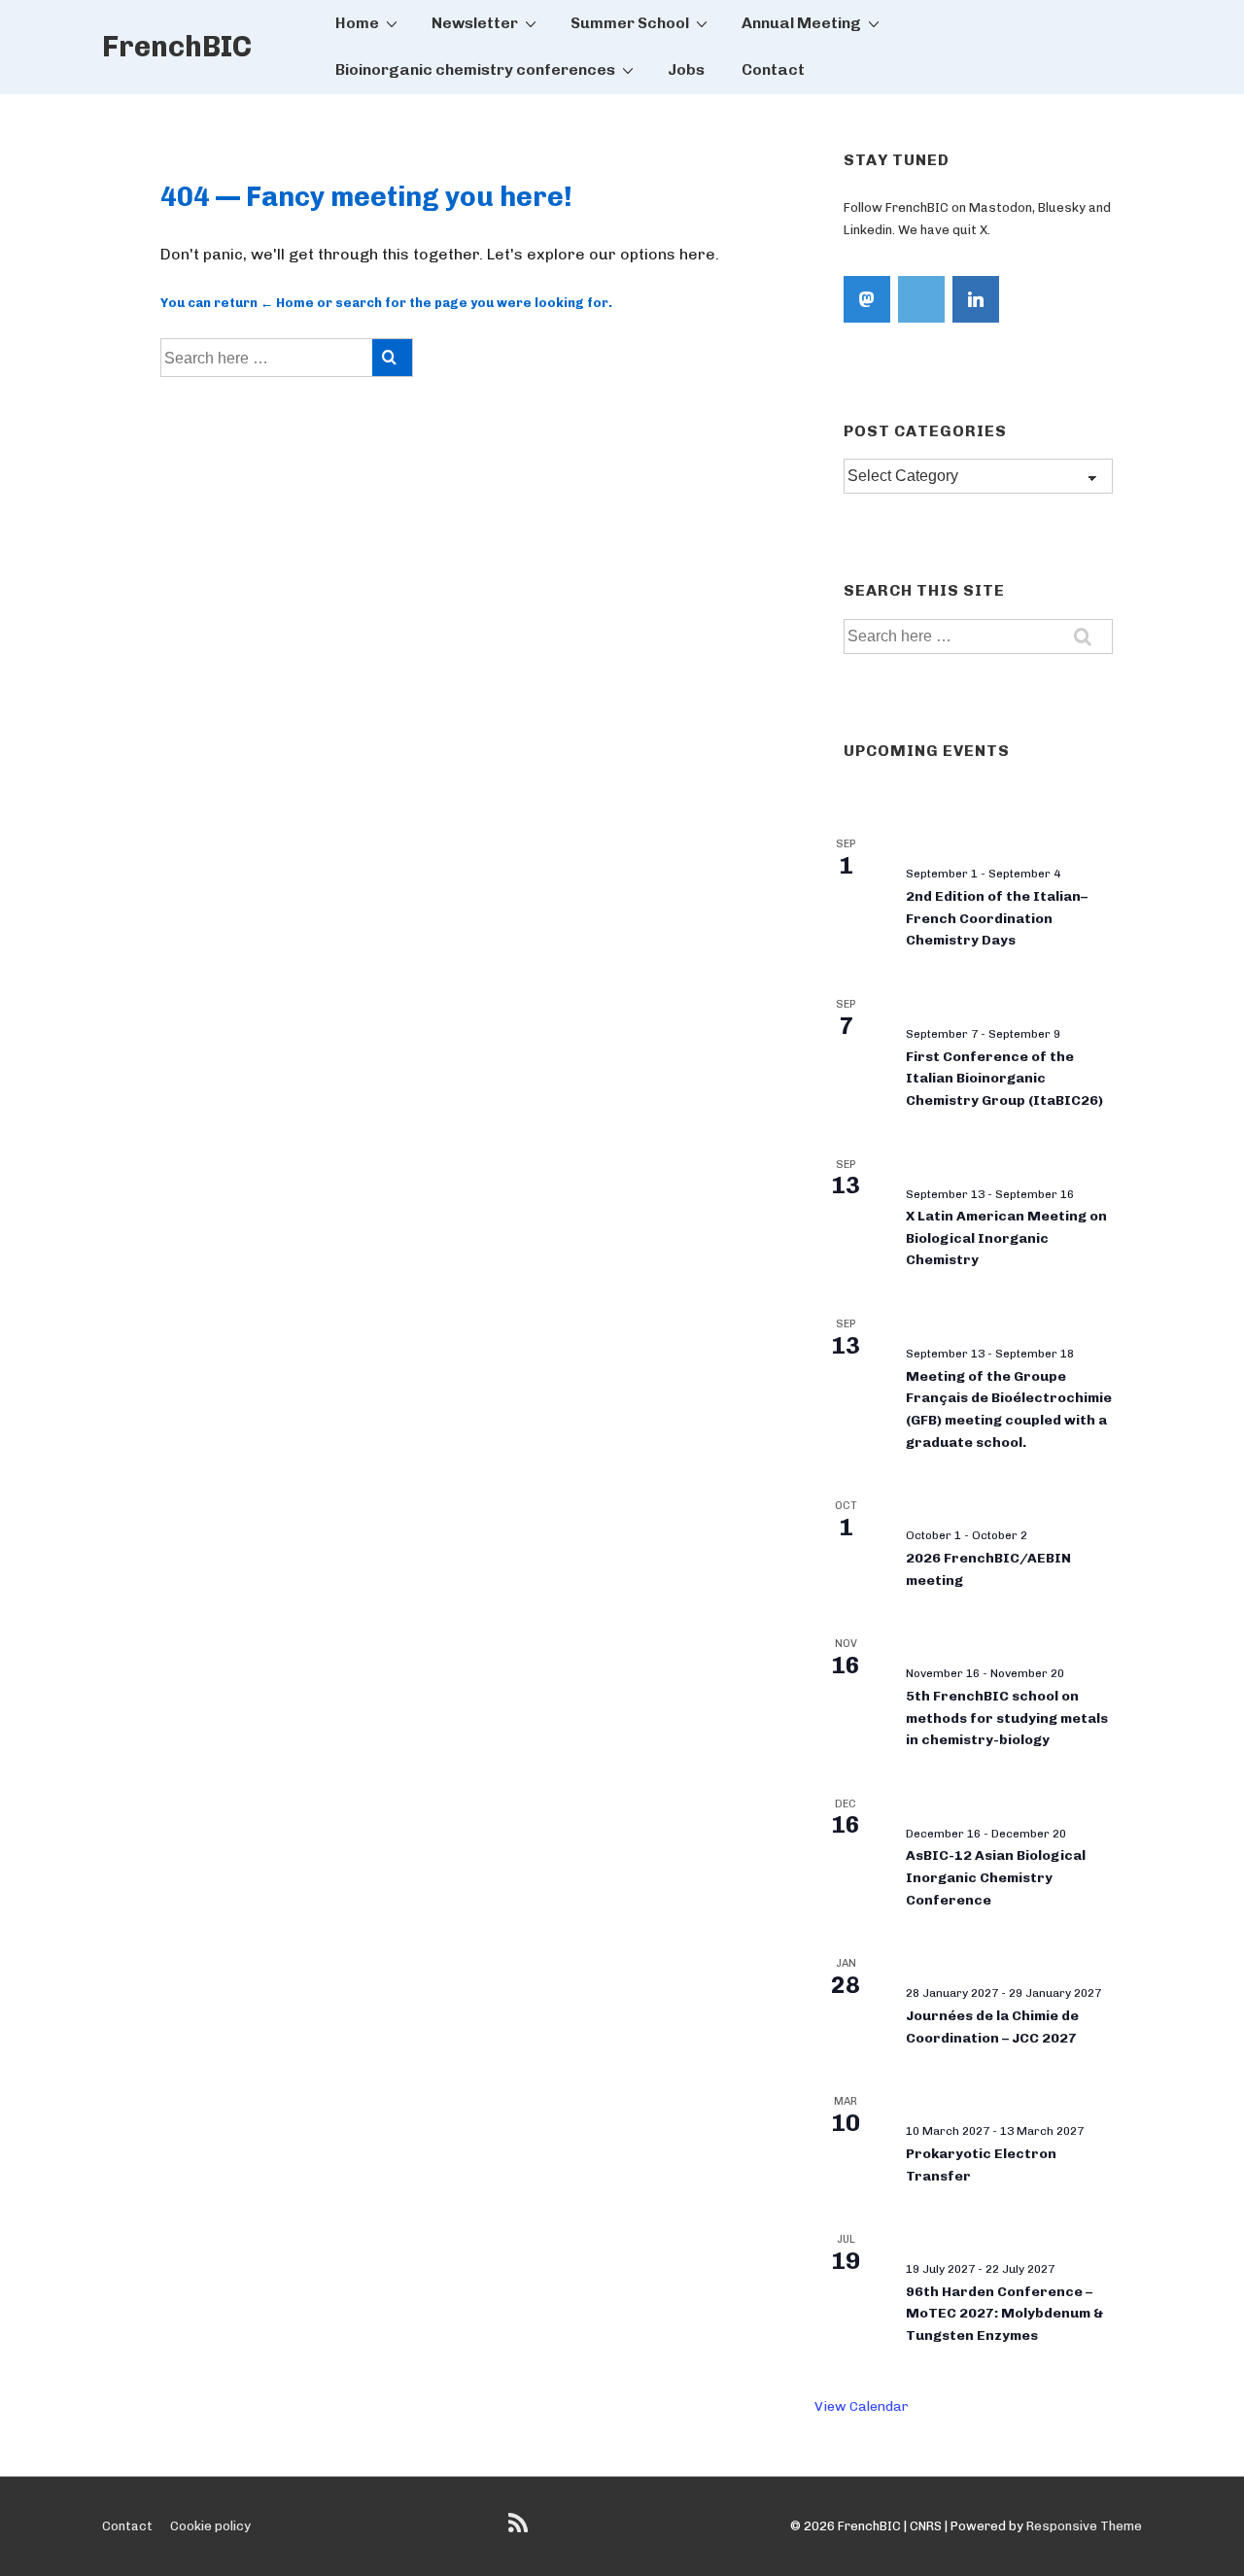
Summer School (630, 23)
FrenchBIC (177, 47)
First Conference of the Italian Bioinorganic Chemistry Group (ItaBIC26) (1004, 1079)
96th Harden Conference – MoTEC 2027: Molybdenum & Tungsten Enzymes (1005, 2314)
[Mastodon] (867, 299)
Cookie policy (210, 2526)
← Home (287, 303)
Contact (773, 69)
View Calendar (862, 2406)
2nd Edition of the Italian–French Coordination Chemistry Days (997, 918)
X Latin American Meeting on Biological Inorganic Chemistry (1006, 1238)
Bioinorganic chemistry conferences (475, 69)
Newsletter (475, 23)
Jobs (686, 69)
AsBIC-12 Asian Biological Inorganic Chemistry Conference (996, 1877)
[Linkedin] (976, 299)
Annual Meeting (801, 23)
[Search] (392, 358)
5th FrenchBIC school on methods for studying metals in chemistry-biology (1007, 1718)
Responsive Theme (1084, 2526)
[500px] (921, 299)
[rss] (520, 2530)
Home (357, 23)
